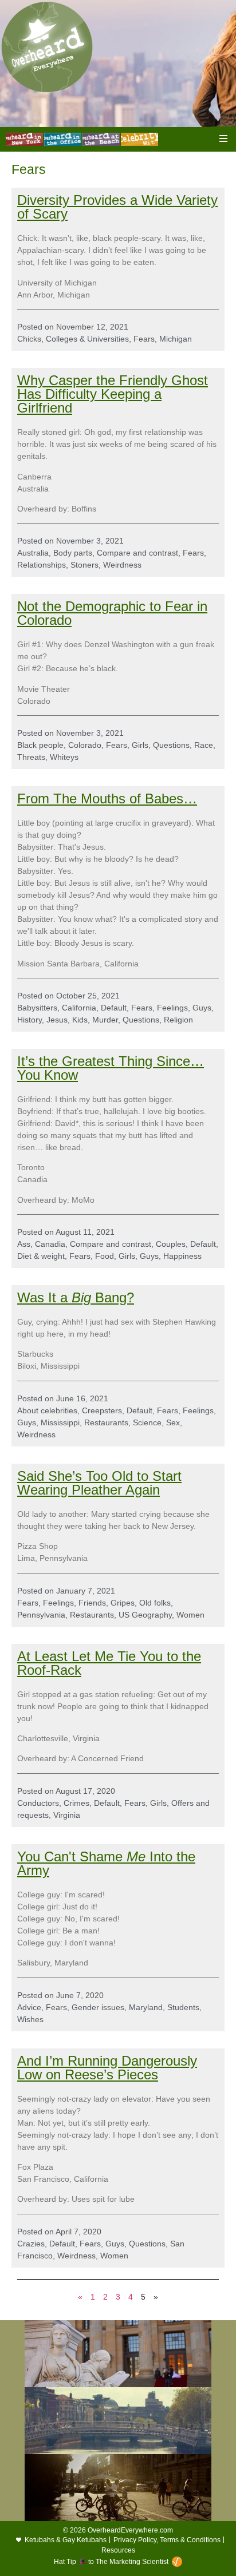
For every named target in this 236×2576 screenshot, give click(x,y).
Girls (140, 745)
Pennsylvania (41, 1615)
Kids (80, 1020)
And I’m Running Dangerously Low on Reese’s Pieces (107, 2068)
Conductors (38, 1803)
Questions (171, 745)
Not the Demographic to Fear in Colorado (112, 613)
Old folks (155, 1603)
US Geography (145, 1615)
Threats (31, 757)
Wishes (30, 2019)
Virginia (67, 1815)
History (29, 1020)
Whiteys (64, 757)
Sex (173, 1422)
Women (190, 1615)
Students (183, 2007)
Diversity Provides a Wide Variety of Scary (117, 207)
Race (204, 745)
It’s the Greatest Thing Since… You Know (111, 1068)
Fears (144, 339)
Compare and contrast (137, 553)
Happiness (182, 1256)
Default (114, 1008)
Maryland (146, 2007)
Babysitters (37, 1008)
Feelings (172, 1008)
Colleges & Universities (87, 339)
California (79, 1008)
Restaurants (106, 1422)
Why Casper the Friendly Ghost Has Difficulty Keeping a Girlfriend (113, 394)
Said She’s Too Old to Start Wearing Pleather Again (99, 1483)
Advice (29, 2007)
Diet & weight (41, 1256)
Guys (202, 1008)
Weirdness (122, 565)
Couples (171, 1244)
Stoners (84, 565)
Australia (33, 553)
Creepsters (102, 1410)
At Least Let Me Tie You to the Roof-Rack (109, 1663)
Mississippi (60, 1422)
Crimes (76, 1803)
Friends (92, 1603)
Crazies (31, 2244)
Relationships (42, 565)
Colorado (85, 745)
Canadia (50, 1244)
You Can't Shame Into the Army (106, 1863)
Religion (178, 1020)
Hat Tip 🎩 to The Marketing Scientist (111, 2562)
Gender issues (98, 2007)
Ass (24, 1244)
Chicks (29, 339)
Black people (40, 745)
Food (105, 1256)
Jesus (57, 1020)
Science (147, 1422)
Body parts (73, 553)
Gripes (123, 1603)
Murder (105, 1020)
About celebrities (47, 1410)
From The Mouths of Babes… (107, 798)
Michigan (176, 339)
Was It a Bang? (76, 1297)
